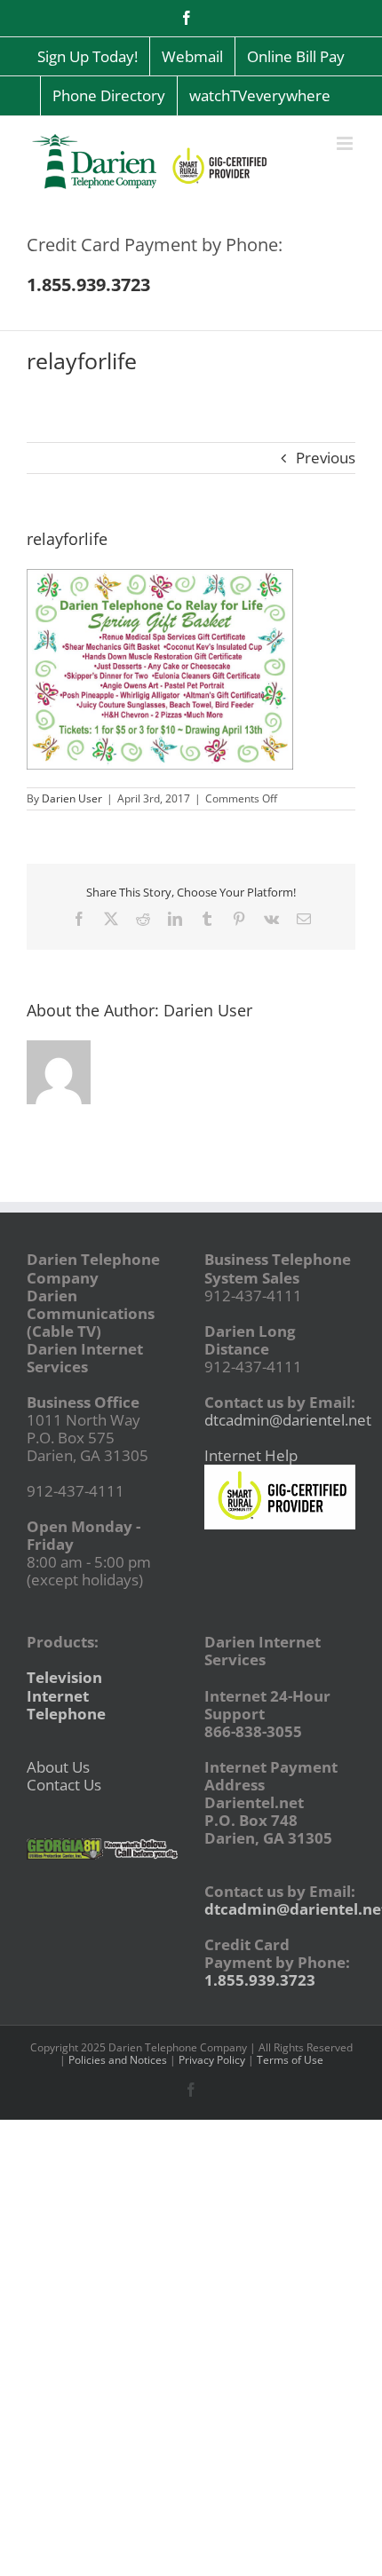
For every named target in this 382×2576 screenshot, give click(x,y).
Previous (326, 458)
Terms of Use (290, 2060)
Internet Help (251, 1455)
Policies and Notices (118, 2060)
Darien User (72, 798)
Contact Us (64, 1785)
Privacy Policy (212, 2060)
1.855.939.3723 (260, 1980)
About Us (58, 1767)
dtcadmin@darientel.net (288, 1420)
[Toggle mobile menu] (346, 143)
